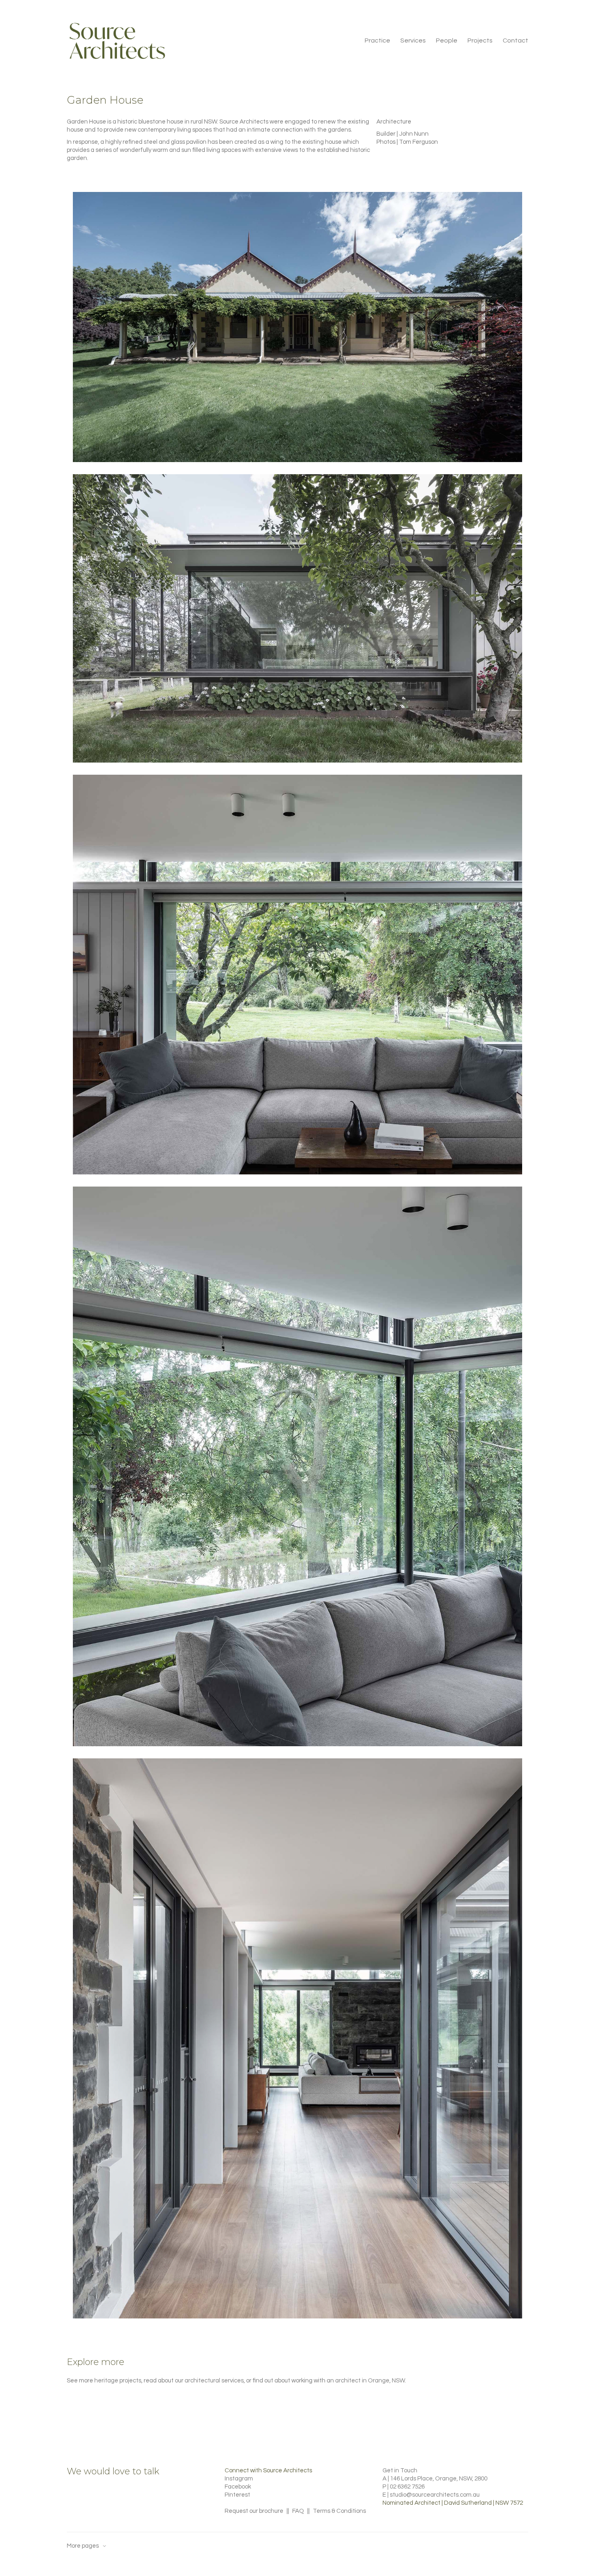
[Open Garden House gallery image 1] (297, 327)
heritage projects (118, 2381)
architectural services (214, 2381)
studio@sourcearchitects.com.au (435, 2495)
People (447, 40)
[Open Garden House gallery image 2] (297, 618)
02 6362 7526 (407, 2487)
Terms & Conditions (339, 2511)
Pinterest (237, 2495)
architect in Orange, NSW (370, 2381)
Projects (480, 40)
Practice (377, 40)
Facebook (238, 2487)
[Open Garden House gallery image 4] (297, 1467)
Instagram (239, 2479)
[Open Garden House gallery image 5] (297, 2038)
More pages (83, 2546)
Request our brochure (254, 2511)
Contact (515, 40)
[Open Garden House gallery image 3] (297, 975)
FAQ (298, 2511)
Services (413, 40)
